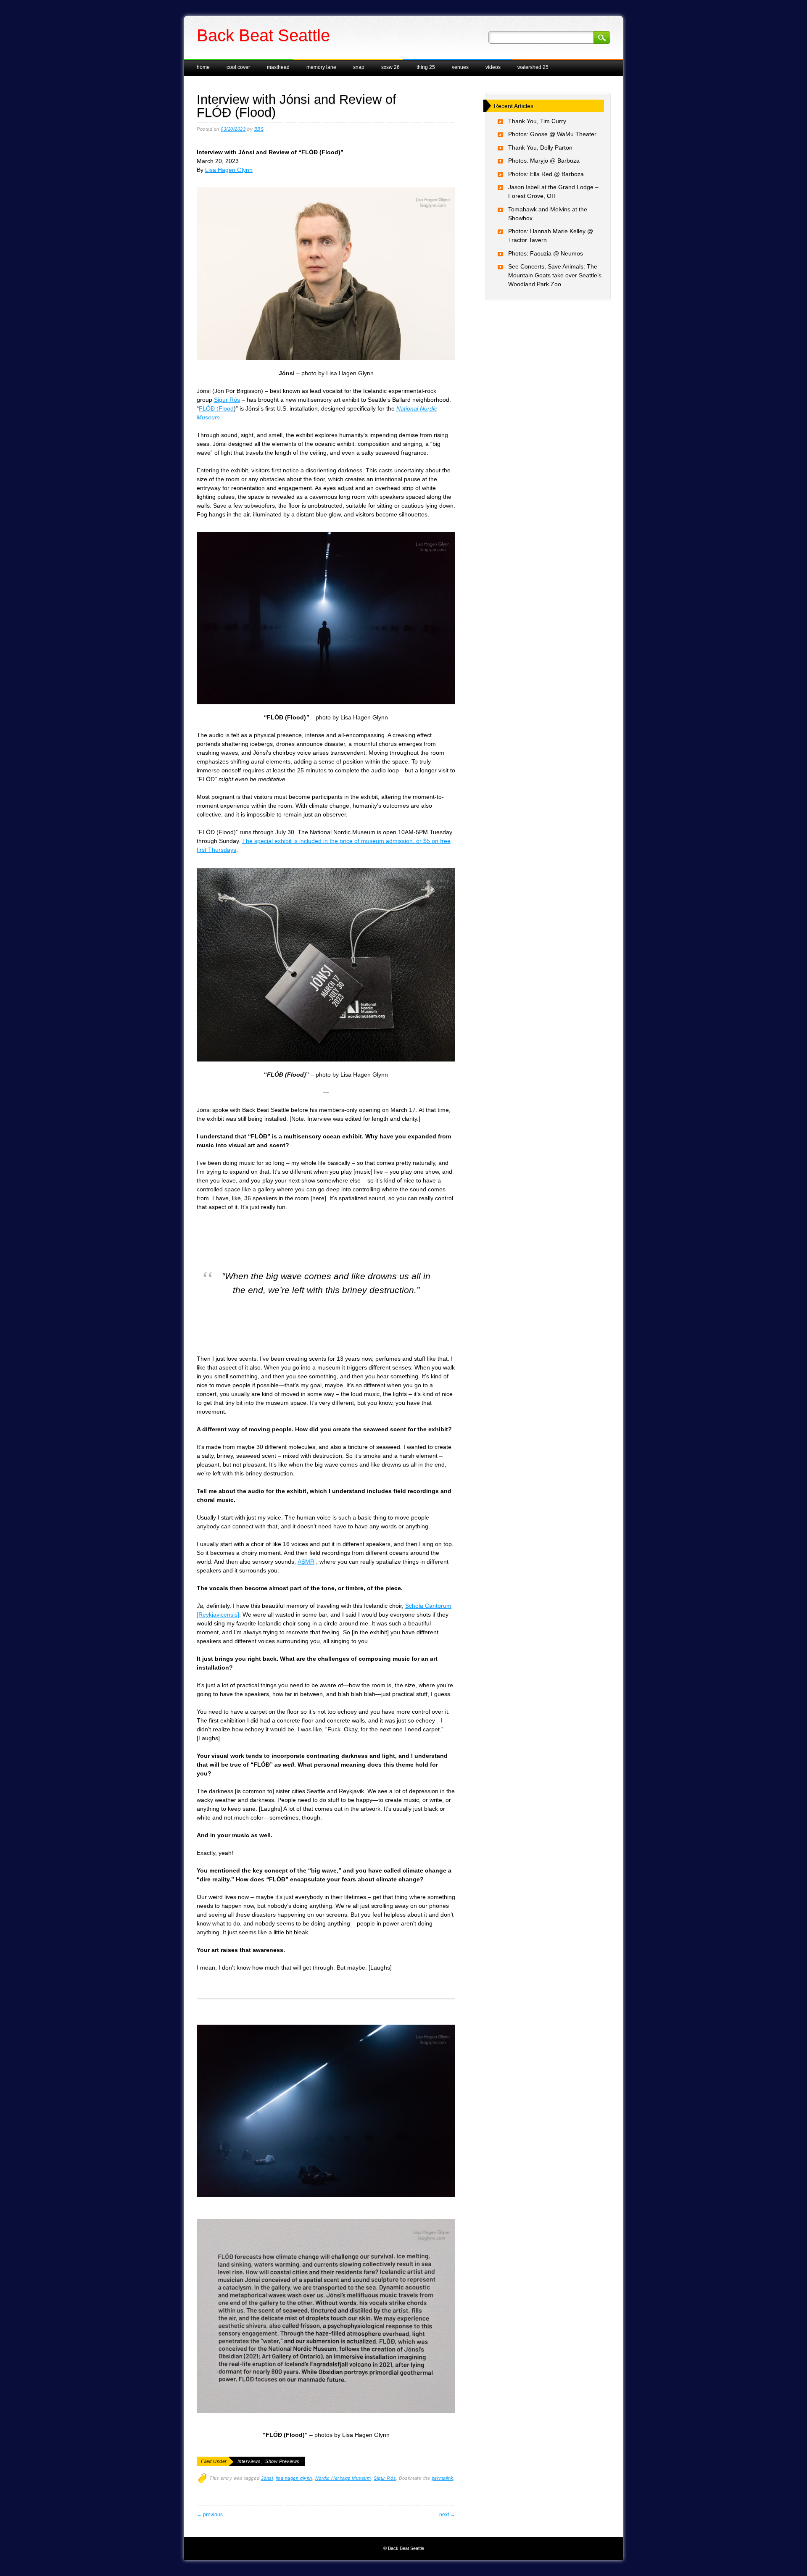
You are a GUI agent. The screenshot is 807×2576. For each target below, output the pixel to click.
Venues (460, 67)
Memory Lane (321, 67)
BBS (259, 129)
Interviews (249, 2461)
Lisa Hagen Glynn (229, 170)
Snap (359, 67)
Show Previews (282, 2461)
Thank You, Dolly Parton (540, 148)
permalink (443, 2478)
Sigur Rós (227, 400)
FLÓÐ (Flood (216, 408)
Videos (493, 67)
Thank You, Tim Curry (537, 121)
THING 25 (426, 67)
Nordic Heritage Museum (343, 2478)
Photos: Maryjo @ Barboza (544, 161)
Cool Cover (238, 67)
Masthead (278, 67)
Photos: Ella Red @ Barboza (546, 174)
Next (447, 2515)
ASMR (306, 1562)
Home (203, 67)
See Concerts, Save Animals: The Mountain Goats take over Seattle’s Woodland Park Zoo (555, 275)
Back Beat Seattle (263, 35)
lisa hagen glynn (294, 2478)
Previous (210, 2515)
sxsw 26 (390, 67)
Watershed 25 (533, 67)
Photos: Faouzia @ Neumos (546, 253)
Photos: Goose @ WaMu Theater (552, 134)
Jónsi (267, 2478)
